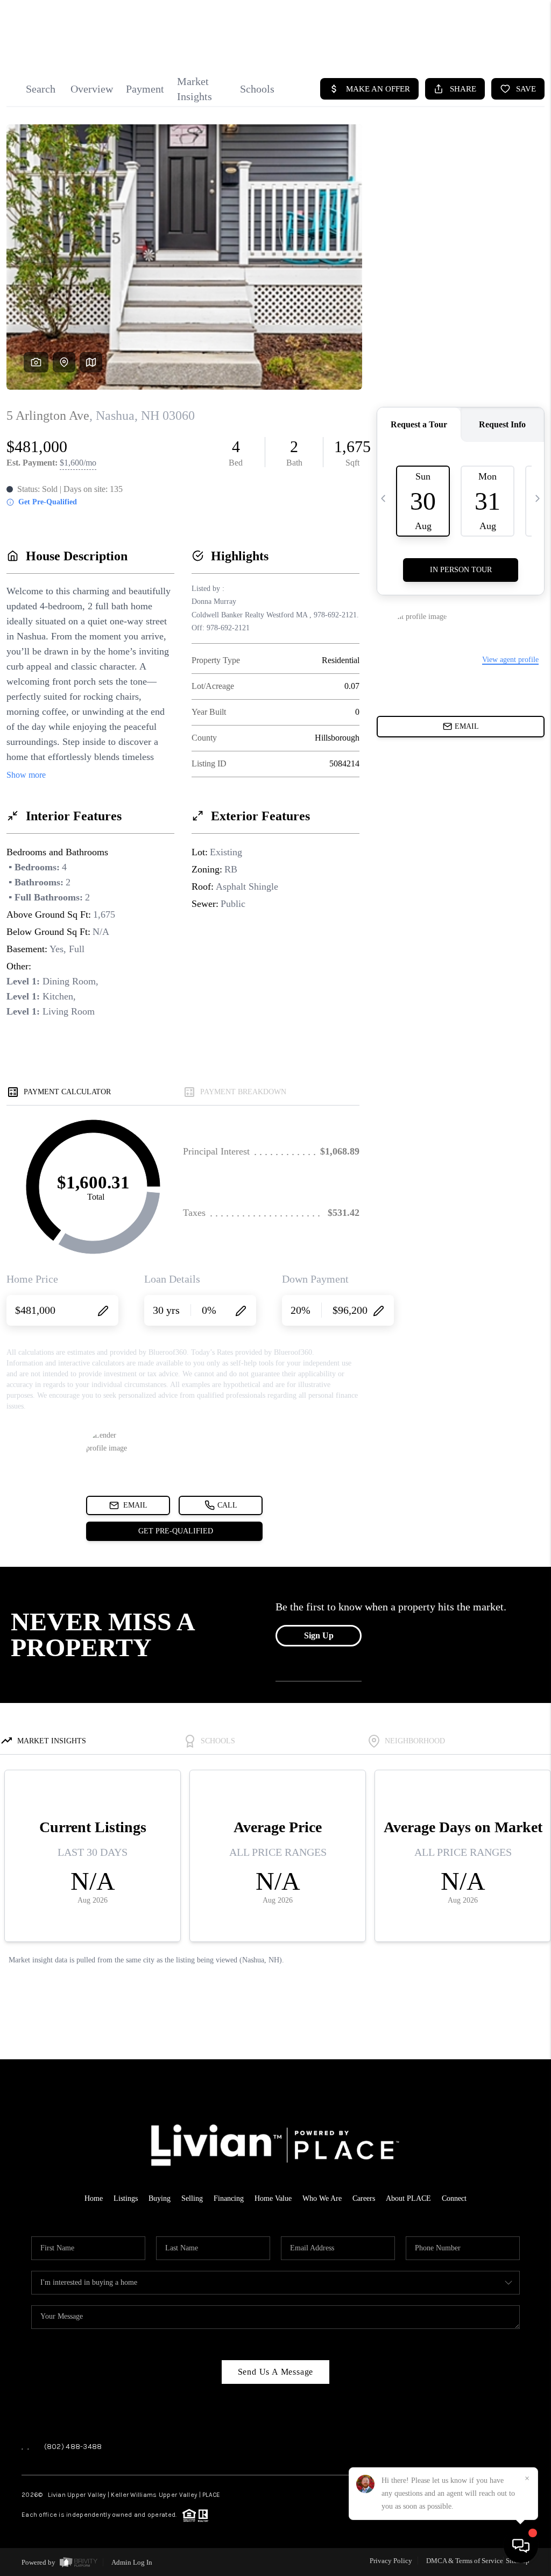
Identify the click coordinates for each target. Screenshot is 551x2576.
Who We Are (322, 2198)
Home (94, 2198)
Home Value (273, 2198)
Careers (364, 2198)
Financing (229, 2198)
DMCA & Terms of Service (465, 2561)
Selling (192, 2198)
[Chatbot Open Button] (521, 2546)
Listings (126, 2198)
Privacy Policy (391, 2561)
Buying (160, 2198)
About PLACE (408, 2198)
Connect (454, 2198)
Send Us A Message (276, 2372)
